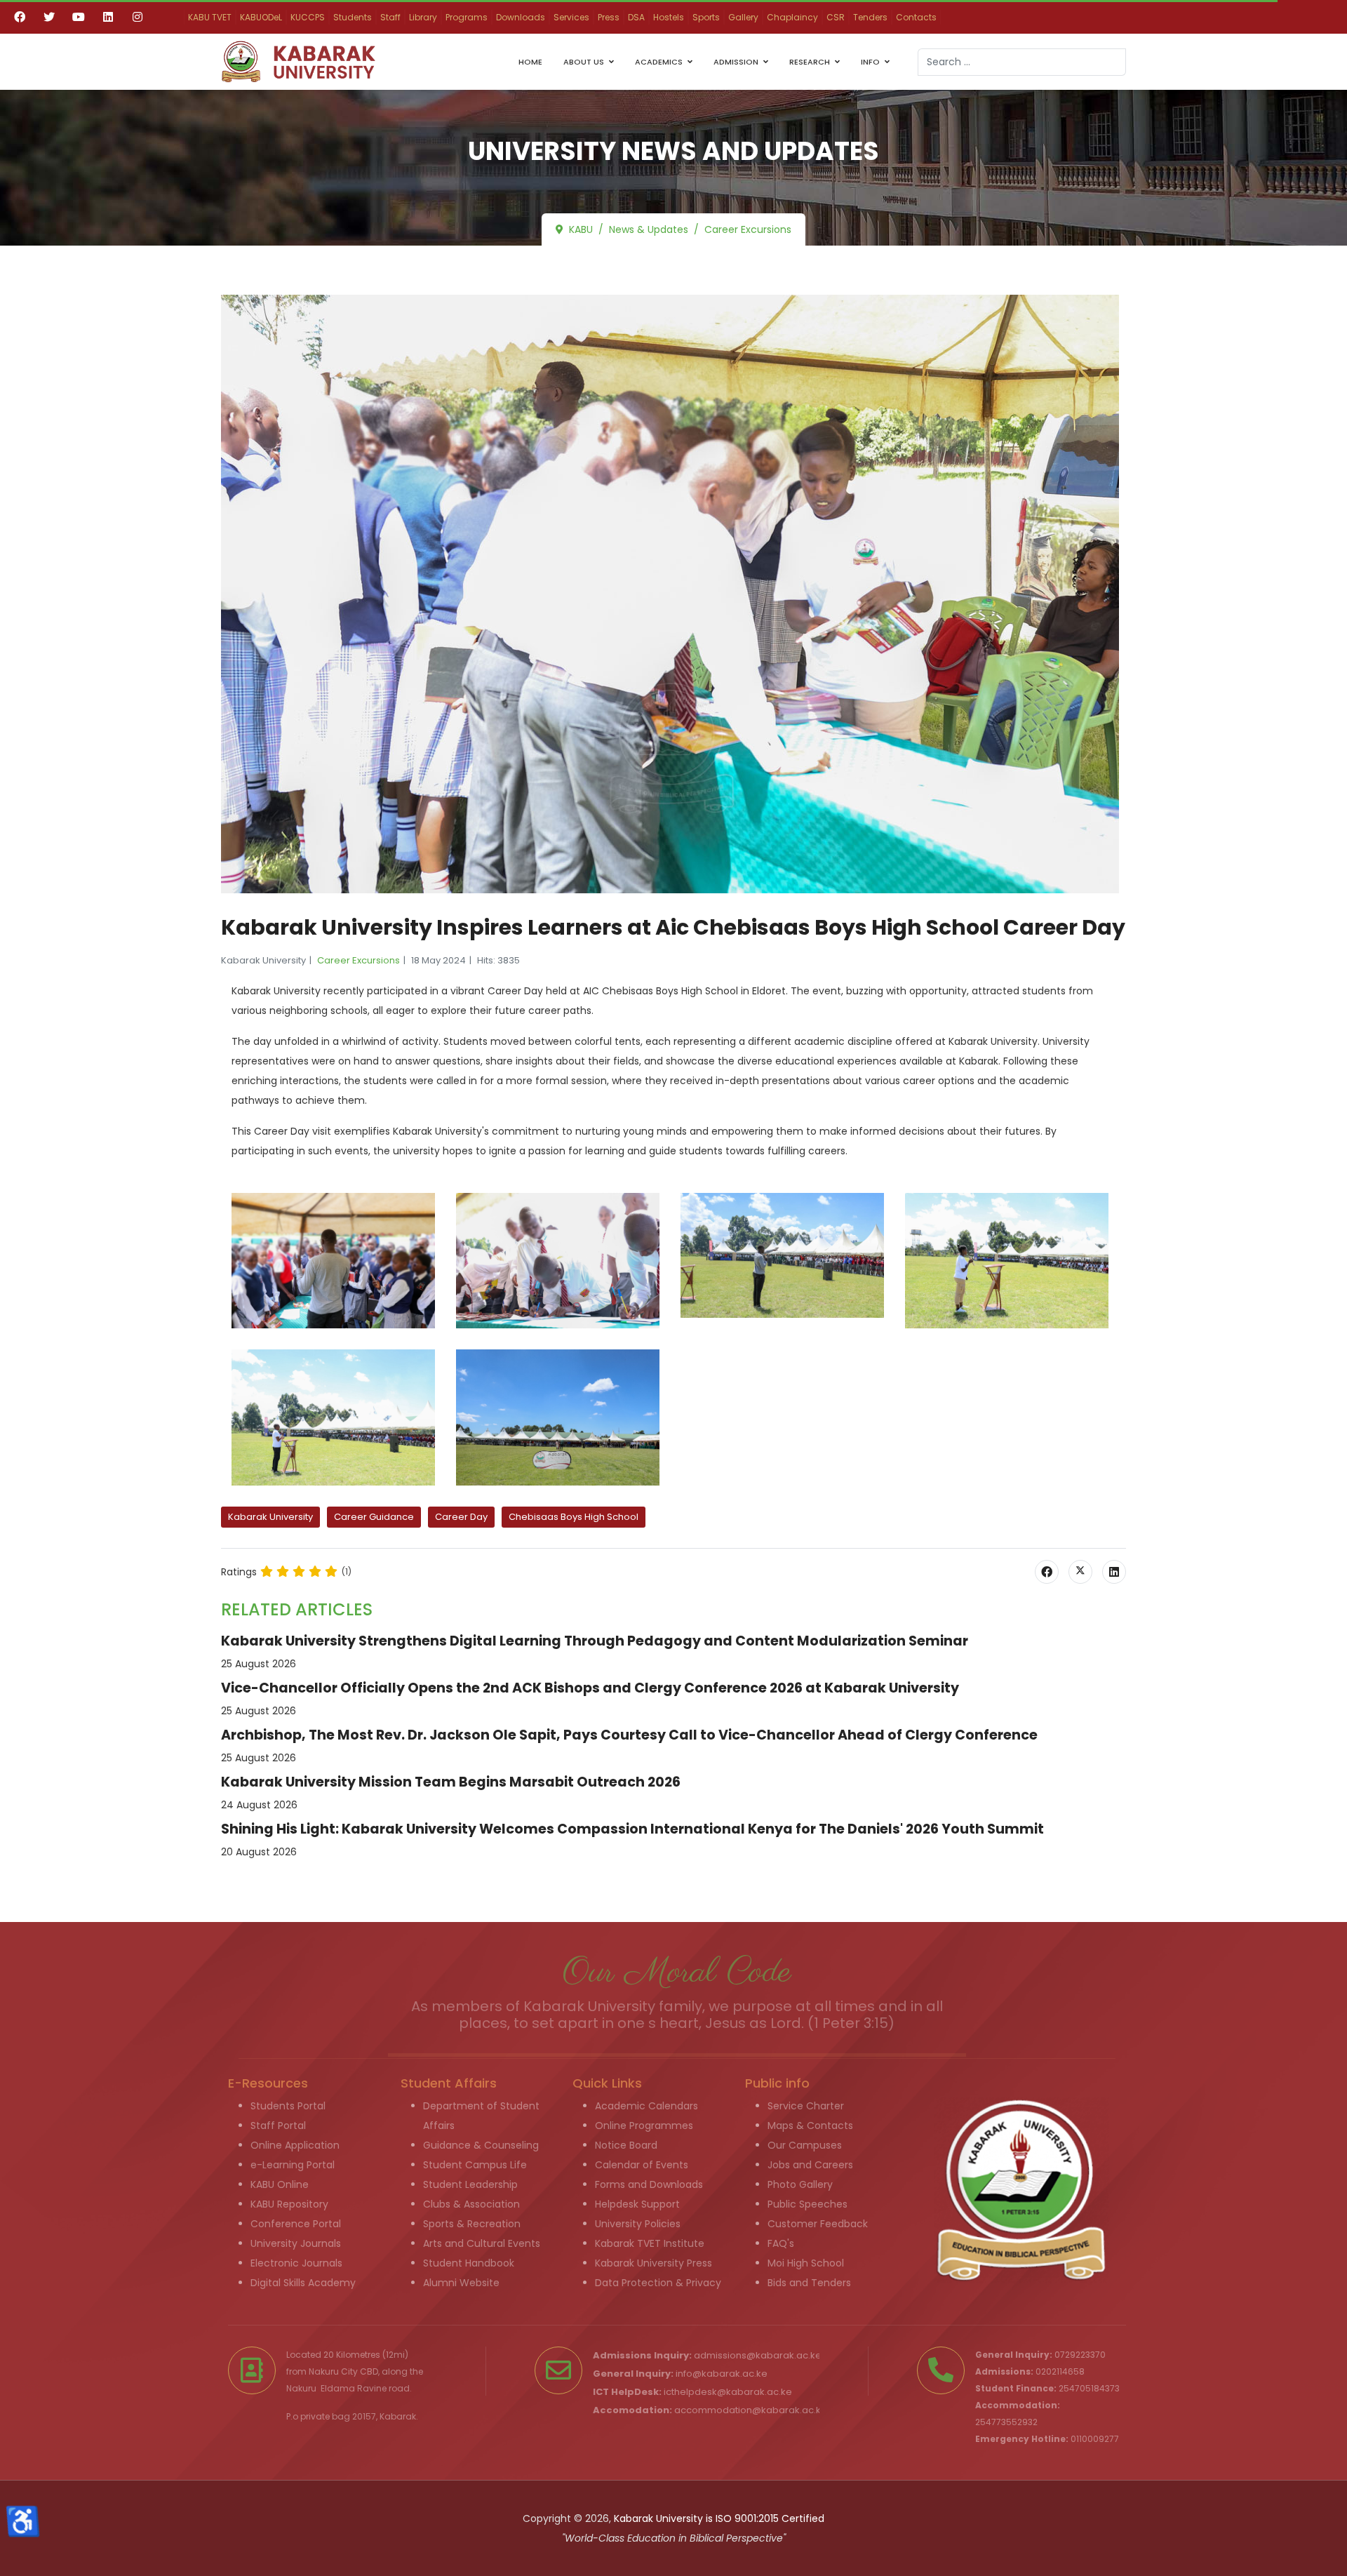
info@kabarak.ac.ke (722, 2374)
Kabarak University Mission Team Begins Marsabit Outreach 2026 (451, 1782)
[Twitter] (49, 17)
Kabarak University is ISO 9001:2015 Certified (719, 2518)
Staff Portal (278, 2125)
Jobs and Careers (810, 2165)
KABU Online (280, 2184)
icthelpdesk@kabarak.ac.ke (728, 2392)
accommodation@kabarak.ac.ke (751, 2410)
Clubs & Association (471, 2204)
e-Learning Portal (293, 2165)
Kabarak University (270, 1517)
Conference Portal (296, 2224)
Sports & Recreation (472, 2224)
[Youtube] (79, 17)
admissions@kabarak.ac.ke (758, 2355)
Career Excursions (358, 960)
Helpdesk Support (637, 2204)
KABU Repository (289, 2204)
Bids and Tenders (809, 2283)
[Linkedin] (108, 17)
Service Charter (806, 2106)
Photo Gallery (800, 2184)
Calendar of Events (642, 2165)
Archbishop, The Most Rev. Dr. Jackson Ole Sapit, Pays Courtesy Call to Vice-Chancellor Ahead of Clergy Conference (629, 1735)
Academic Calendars (646, 2106)
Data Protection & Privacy (658, 2283)
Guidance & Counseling (481, 2145)
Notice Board (626, 2145)
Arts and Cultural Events (482, 2243)
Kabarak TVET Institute (650, 2243)
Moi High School (806, 2263)
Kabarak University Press (654, 2263)
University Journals (296, 2243)
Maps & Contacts (810, 2125)
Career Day (461, 1517)
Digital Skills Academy (303, 2283)
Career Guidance (374, 1517)
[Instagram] (138, 17)
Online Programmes (644, 2125)
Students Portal (288, 2106)
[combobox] (1022, 62)
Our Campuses (805, 2145)
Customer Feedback (818, 2224)
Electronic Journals (296, 2263)
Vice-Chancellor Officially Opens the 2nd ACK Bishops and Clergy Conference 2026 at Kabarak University (590, 1688)
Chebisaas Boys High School (574, 1517)
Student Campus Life (475, 2165)
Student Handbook (469, 2263)
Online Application (295, 2145)
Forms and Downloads (649, 2184)
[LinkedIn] (1114, 1572)
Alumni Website (461, 2283)
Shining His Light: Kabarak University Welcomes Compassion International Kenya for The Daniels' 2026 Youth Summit (632, 1829)
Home (530, 62)
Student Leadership (470, 2184)
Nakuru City (333, 2371)
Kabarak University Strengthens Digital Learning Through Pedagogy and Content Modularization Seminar (595, 1641)
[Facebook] (20, 17)
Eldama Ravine (354, 2388)
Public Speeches (807, 2204)
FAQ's (781, 2243)
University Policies (638, 2224)
